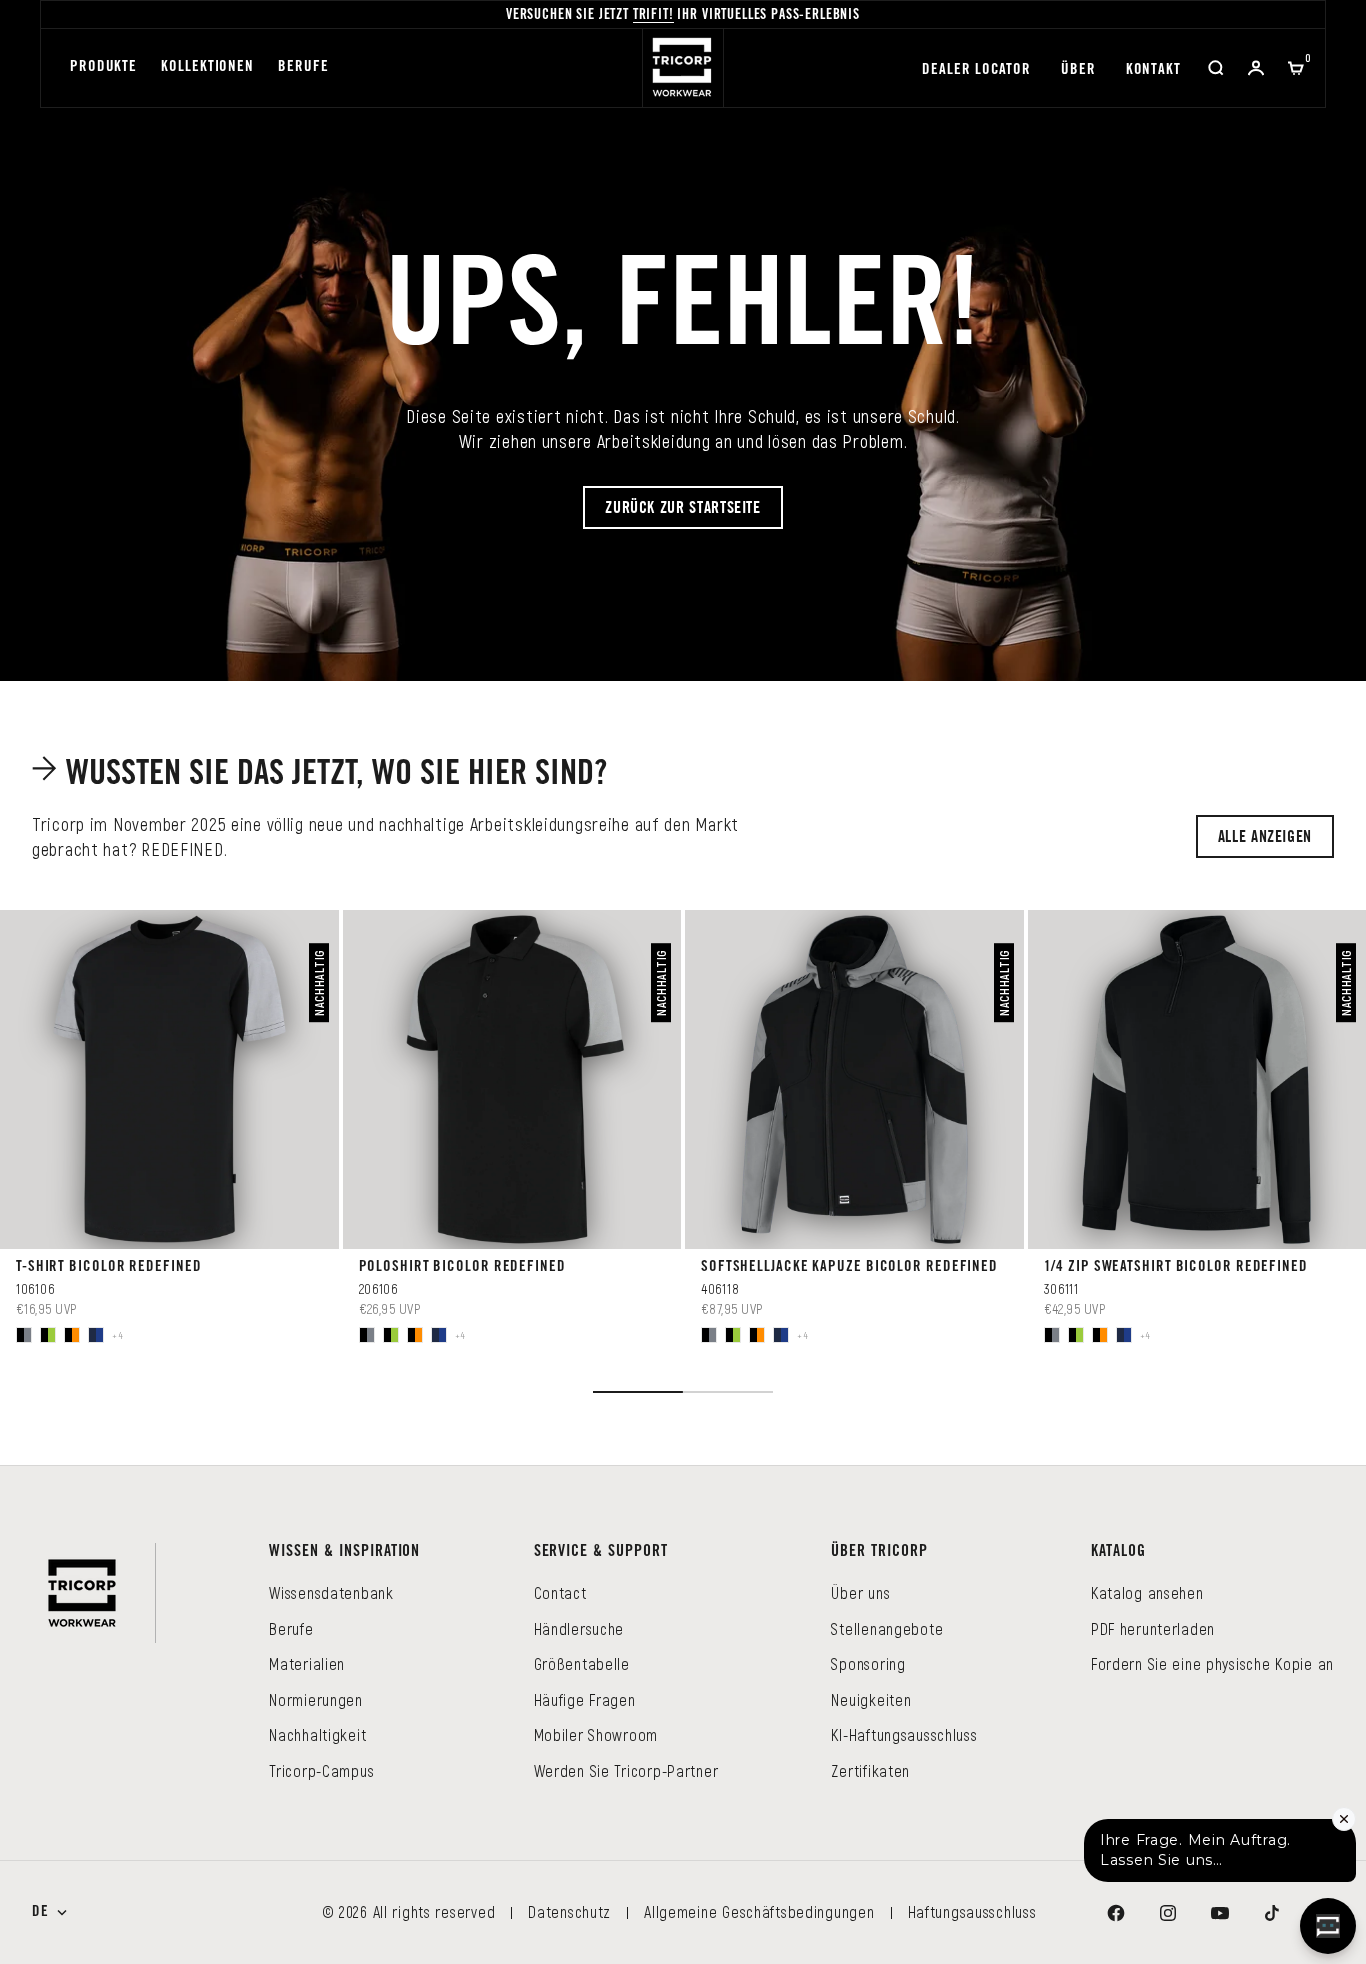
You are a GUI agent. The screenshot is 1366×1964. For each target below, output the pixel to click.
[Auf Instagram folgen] (1168, 1913)
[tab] (323, 774)
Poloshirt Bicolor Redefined (462, 1267)
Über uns (860, 1592)
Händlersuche (579, 1628)
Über (1078, 70)
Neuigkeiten (871, 1699)
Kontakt (1153, 70)
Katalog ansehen (1147, 1592)
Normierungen (316, 1699)
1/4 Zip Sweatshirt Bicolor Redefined (1176, 1267)
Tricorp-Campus (321, 1770)
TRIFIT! (653, 16)
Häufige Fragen (585, 1699)
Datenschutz (569, 1911)
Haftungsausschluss (972, 1911)
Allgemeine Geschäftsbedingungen (759, 1911)
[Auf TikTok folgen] (1272, 1913)
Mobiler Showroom (596, 1734)
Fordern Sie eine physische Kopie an (1212, 1663)
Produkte (103, 67)
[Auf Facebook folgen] (1116, 1913)
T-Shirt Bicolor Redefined (109, 1267)
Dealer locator (976, 70)
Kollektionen (207, 67)
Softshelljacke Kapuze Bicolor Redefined (849, 1267)
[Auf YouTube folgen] (1220, 1913)
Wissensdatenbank (331, 1592)
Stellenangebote (887, 1628)
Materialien (307, 1663)
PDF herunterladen (1153, 1628)
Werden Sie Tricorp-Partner (626, 1770)
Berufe (303, 67)
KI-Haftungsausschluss (904, 1734)
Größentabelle (582, 1663)
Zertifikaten (870, 1770)
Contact (560, 1592)
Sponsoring (868, 1663)
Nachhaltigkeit (317, 1734)
